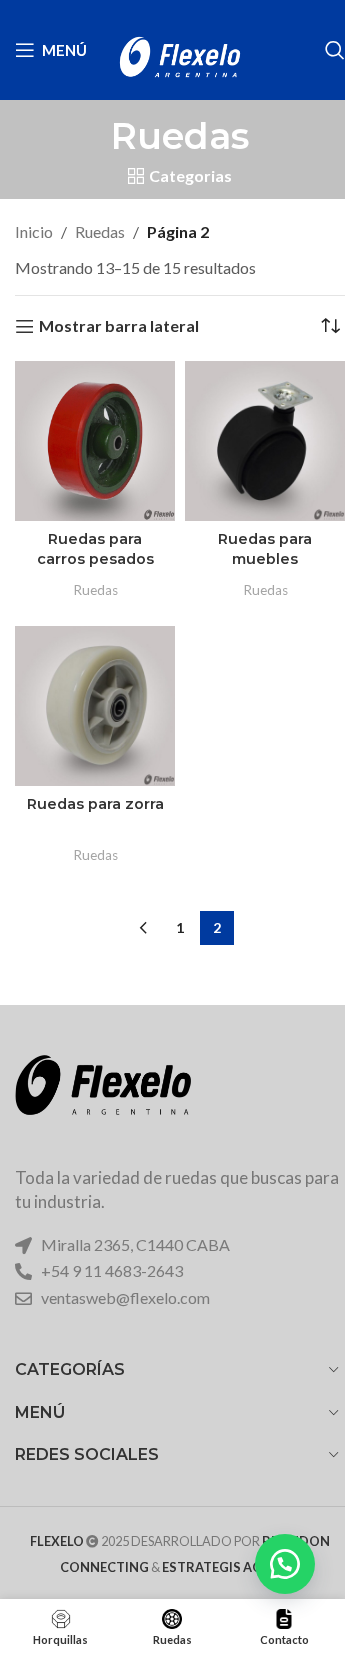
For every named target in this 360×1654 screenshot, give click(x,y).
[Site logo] (180, 47)
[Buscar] (335, 50)
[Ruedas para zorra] (95, 706)
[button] (285, 1564)
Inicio (34, 231)
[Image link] (103, 1098)
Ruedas (100, 231)
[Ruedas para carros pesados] (95, 441)
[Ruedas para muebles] (265, 441)
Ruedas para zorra (95, 804)
